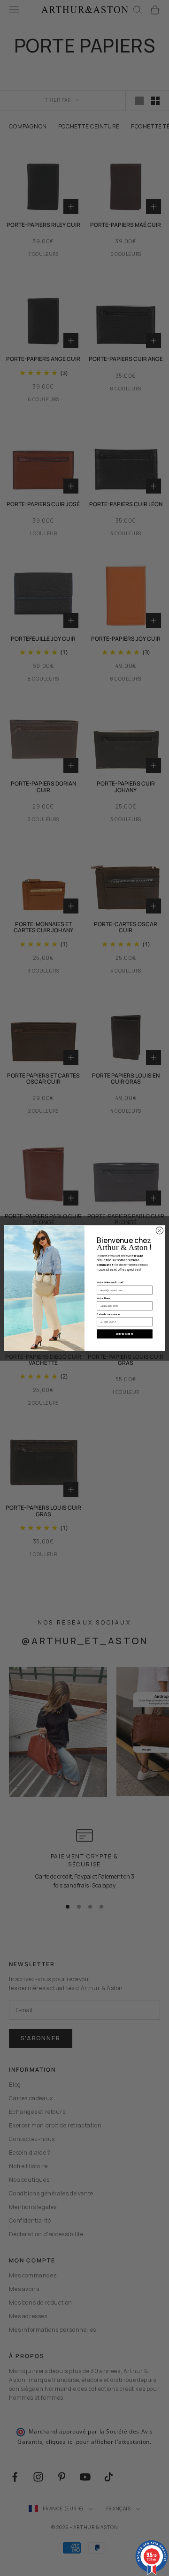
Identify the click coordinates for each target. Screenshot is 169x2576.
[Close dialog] (159, 1231)
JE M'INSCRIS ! (124, 1334)
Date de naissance (108, 1314)
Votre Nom (103, 1298)
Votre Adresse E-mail (110, 1283)
